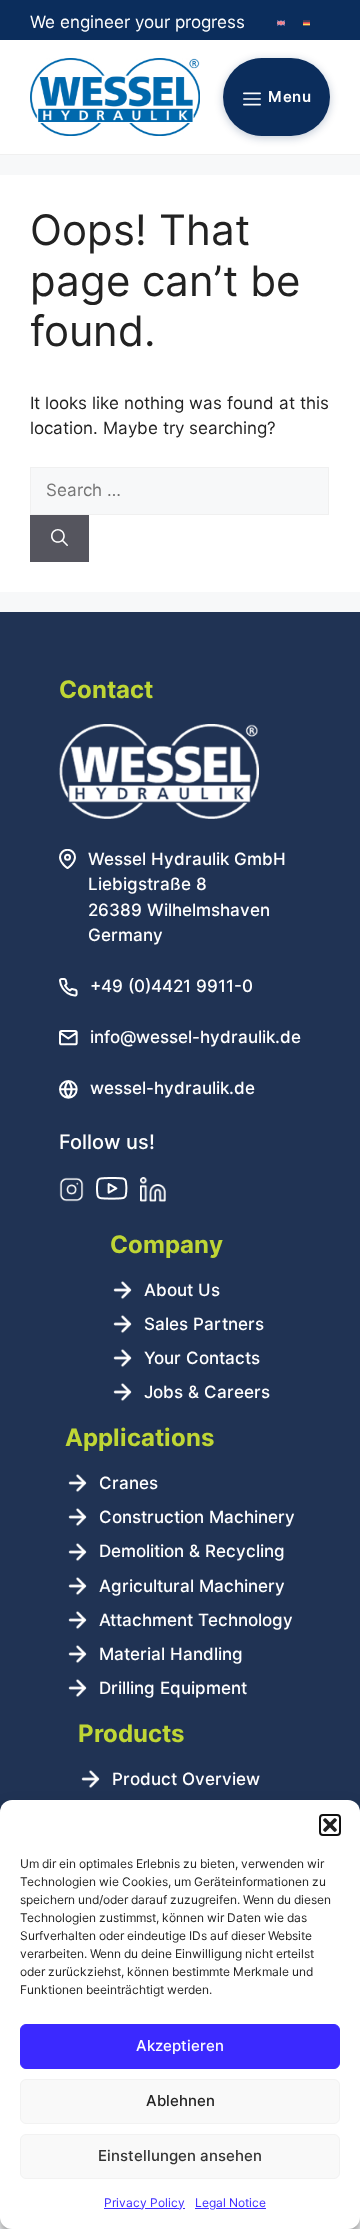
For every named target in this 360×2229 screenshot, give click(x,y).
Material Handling (171, 1654)
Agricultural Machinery (192, 1586)
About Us (182, 1290)
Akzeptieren (180, 2045)
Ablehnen (180, 2100)
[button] (330, 1825)
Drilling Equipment (173, 1688)
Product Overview (186, 1779)
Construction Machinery (197, 1517)
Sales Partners (204, 1324)
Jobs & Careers (207, 1392)
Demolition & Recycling (192, 1551)
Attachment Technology (196, 1620)
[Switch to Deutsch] (307, 23)
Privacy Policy (144, 2202)
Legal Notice (230, 2202)
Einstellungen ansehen (180, 2155)
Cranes (128, 1483)
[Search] (59, 539)
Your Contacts (202, 1358)
